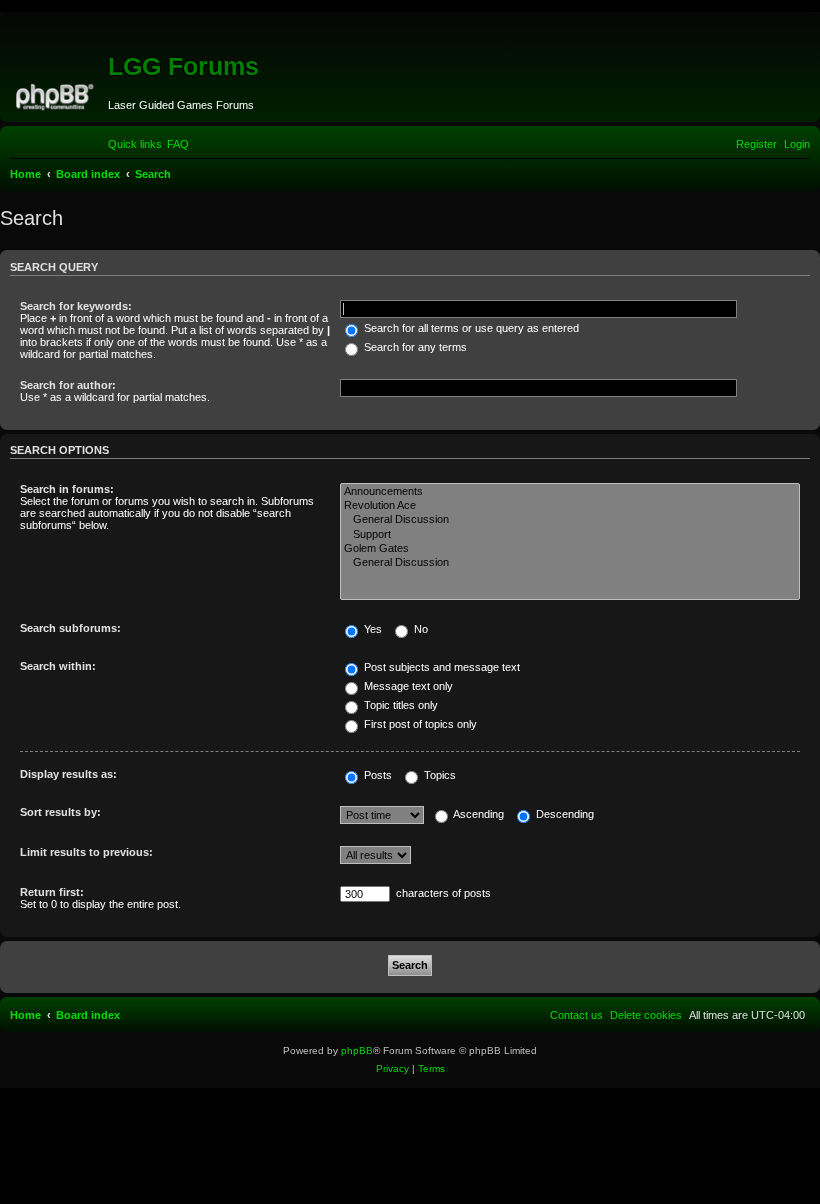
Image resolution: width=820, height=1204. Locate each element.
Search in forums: (67, 489)
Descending (563, 814)
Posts (376, 775)
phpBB (357, 1050)
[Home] (56, 94)
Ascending (477, 814)
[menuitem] (178, 144)
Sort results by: (60, 812)
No (419, 629)
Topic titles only (399, 705)
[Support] (570, 535)
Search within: (58, 666)
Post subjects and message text (440, 667)
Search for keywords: (76, 306)
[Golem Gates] (570, 549)
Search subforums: (70, 628)
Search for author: (68, 385)
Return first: (52, 892)
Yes (371, 629)
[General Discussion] (570, 520)
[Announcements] (570, 492)
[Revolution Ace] (570, 506)
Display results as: (68, 774)
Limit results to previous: (86, 852)
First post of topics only (419, 724)
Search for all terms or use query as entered (470, 328)
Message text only (407, 686)
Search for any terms (414, 347)
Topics (438, 775)
